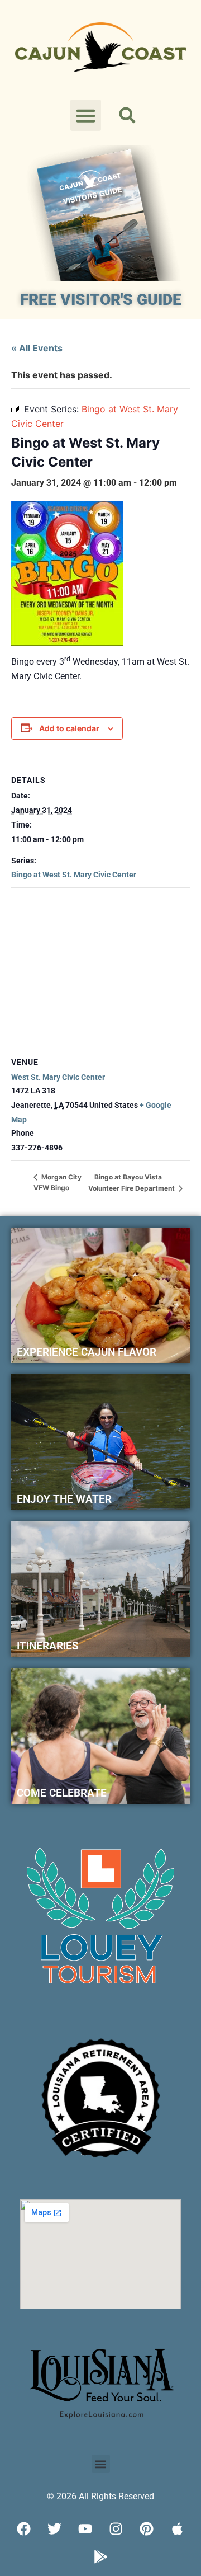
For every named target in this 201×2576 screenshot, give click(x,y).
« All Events (37, 348)
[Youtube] (85, 2528)
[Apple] (178, 2528)
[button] (86, 115)
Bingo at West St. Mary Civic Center (74, 875)
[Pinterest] (147, 2528)
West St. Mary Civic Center (58, 1077)
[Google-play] (100, 2556)
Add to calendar (69, 728)
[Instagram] (116, 2528)
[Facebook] (24, 2528)
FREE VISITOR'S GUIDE (101, 300)
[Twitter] (55, 2528)
